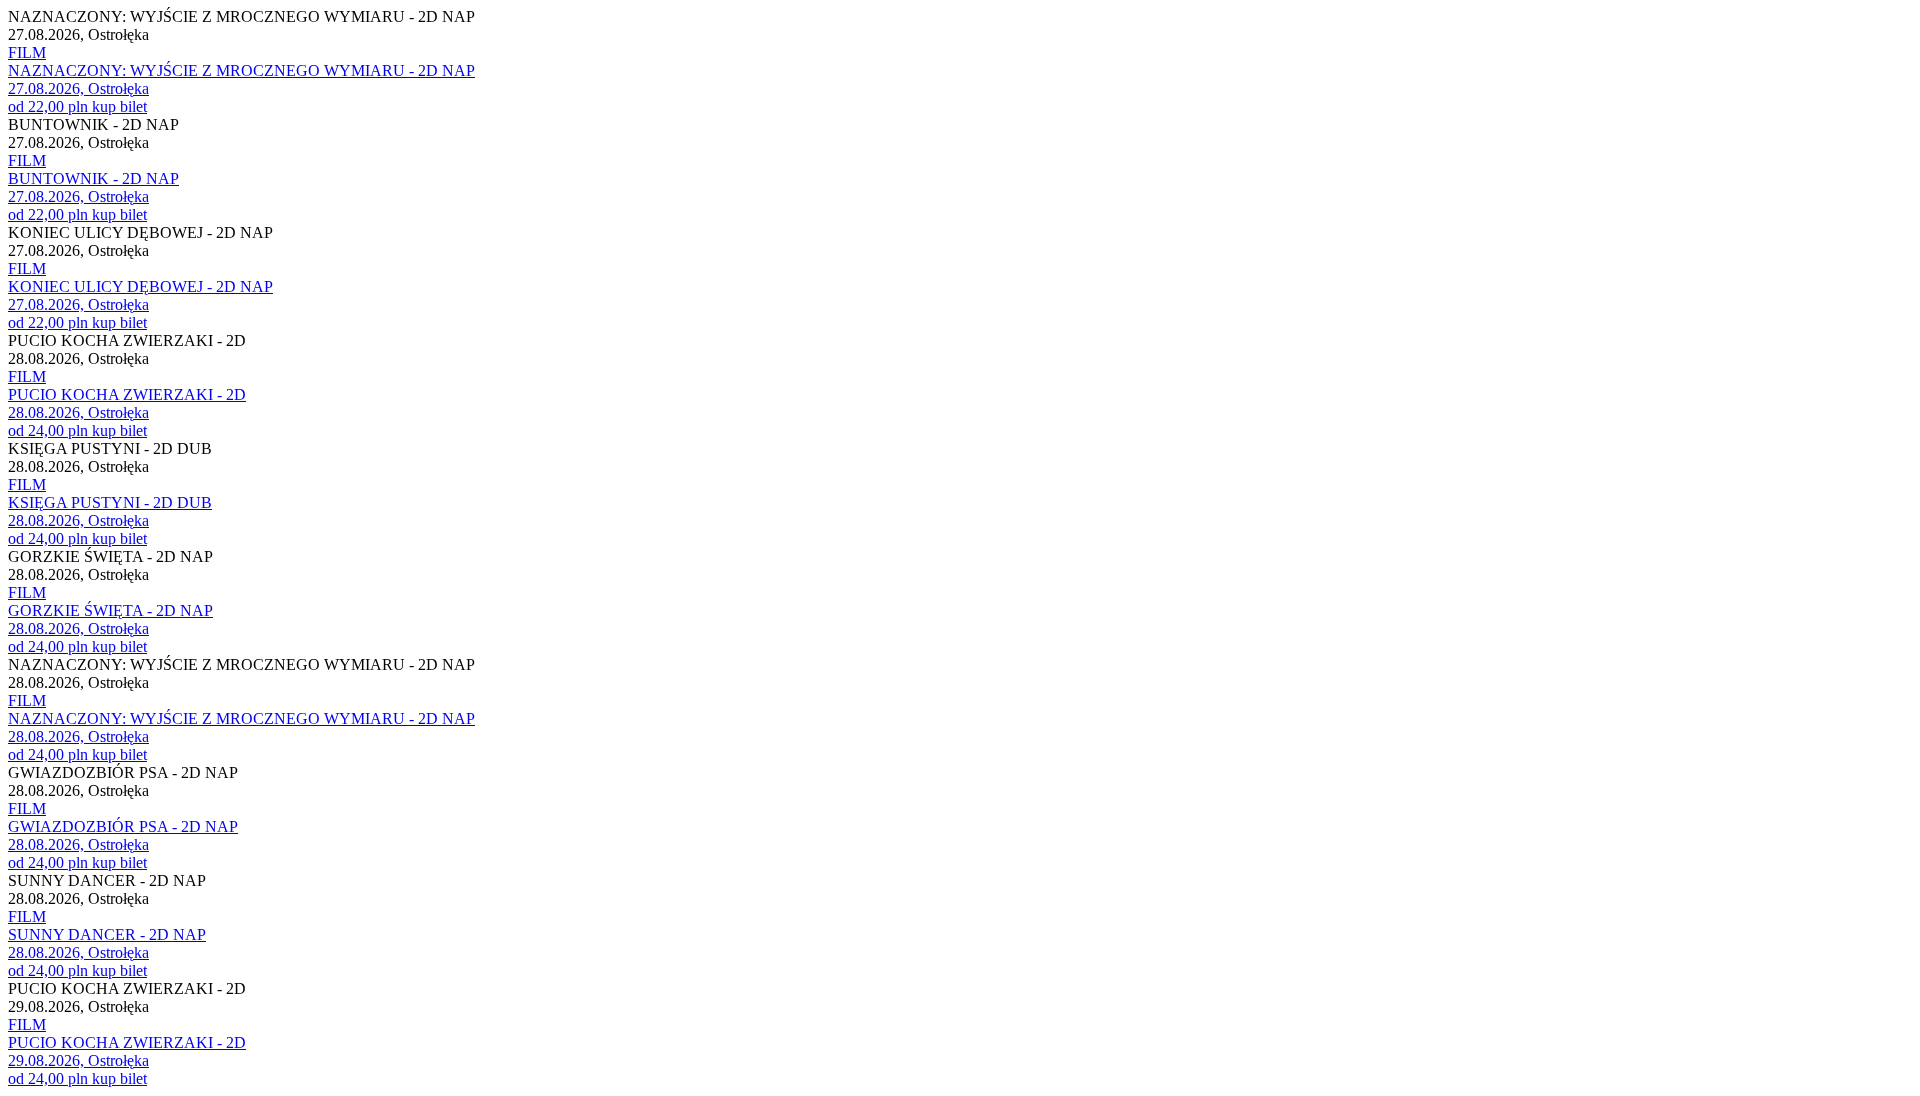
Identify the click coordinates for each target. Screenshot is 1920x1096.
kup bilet (119, 106)
